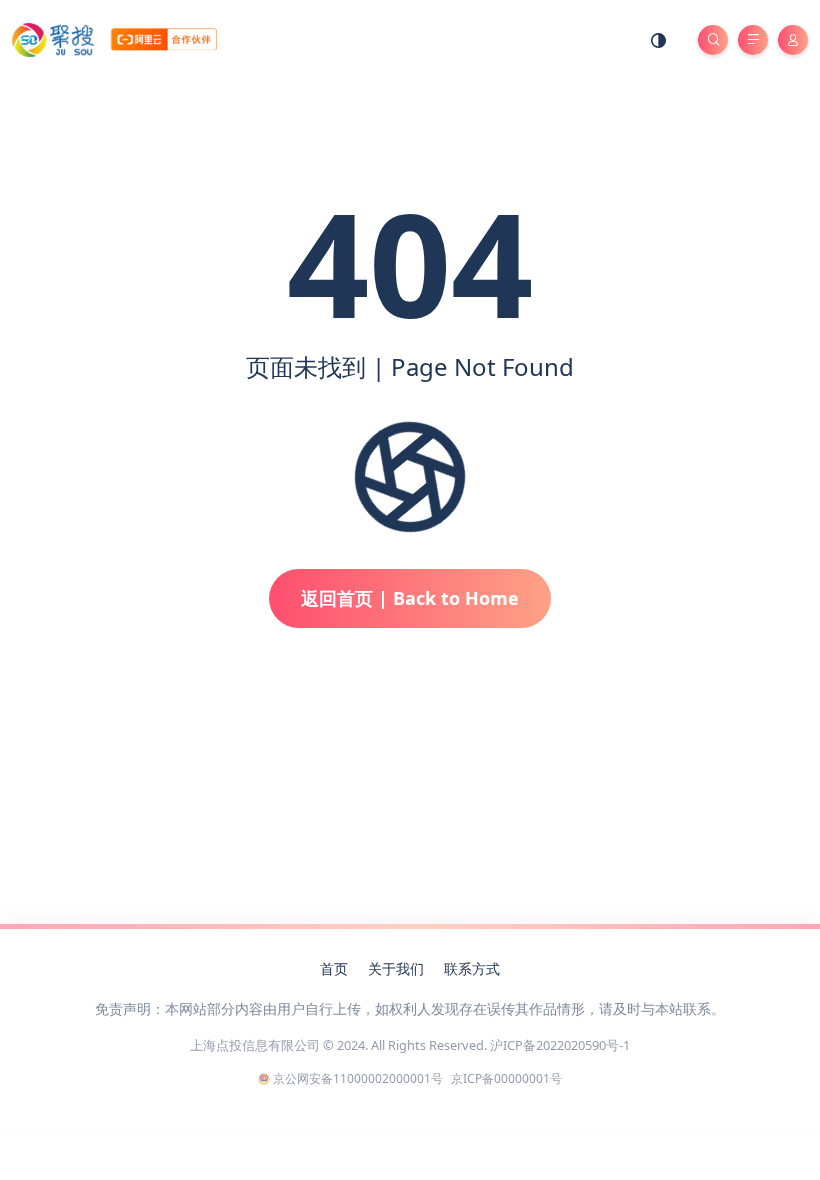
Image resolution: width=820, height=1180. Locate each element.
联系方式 (472, 968)
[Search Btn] (713, 40)
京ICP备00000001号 (506, 1078)
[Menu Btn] (753, 40)
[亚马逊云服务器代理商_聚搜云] (114, 38)
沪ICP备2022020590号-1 (560, 1045)
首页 (334, 968)
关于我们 (396, 968)
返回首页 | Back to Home (410, 598)
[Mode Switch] (659, 40)
